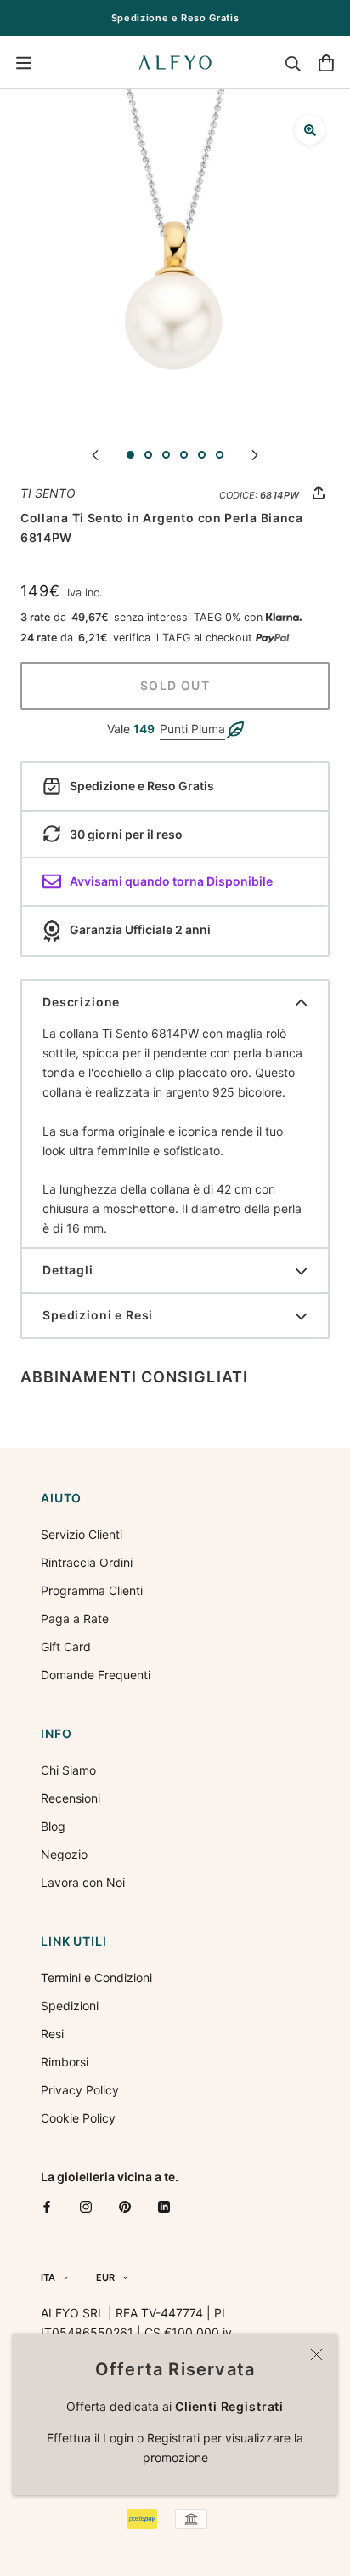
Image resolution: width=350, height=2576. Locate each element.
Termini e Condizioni (96, 1978)
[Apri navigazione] (24, 63)
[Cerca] (293, 63)
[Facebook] (47, 2206)
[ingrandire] (310, 130)
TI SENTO (48, 493)
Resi (52, 2034)
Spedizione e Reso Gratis (175, 18)
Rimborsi (65, 2062)
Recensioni (71, 1798)
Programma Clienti (92, 1590)
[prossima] (255, 454)
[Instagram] (86, 2206)
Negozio (64, 1854)
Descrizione (81, 1002)
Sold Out (175, 685)
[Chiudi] (316, 2354)
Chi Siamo (68, 1770)
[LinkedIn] (164, 2206)
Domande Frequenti (96, 1675)
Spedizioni (70, 2006)
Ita (48, 2277)
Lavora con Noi (83, 1882)
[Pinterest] (125, 2206)
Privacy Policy (80, 2090)
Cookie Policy (78, 2118)
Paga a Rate (75, 1619)
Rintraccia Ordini (87, 1562)
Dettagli (68, 1270)
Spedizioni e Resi (98, 1315)
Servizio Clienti (82, 1534)
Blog (53, 1826)
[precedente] (95, 454)
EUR (105, 2277)
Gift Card (66, 1647)
